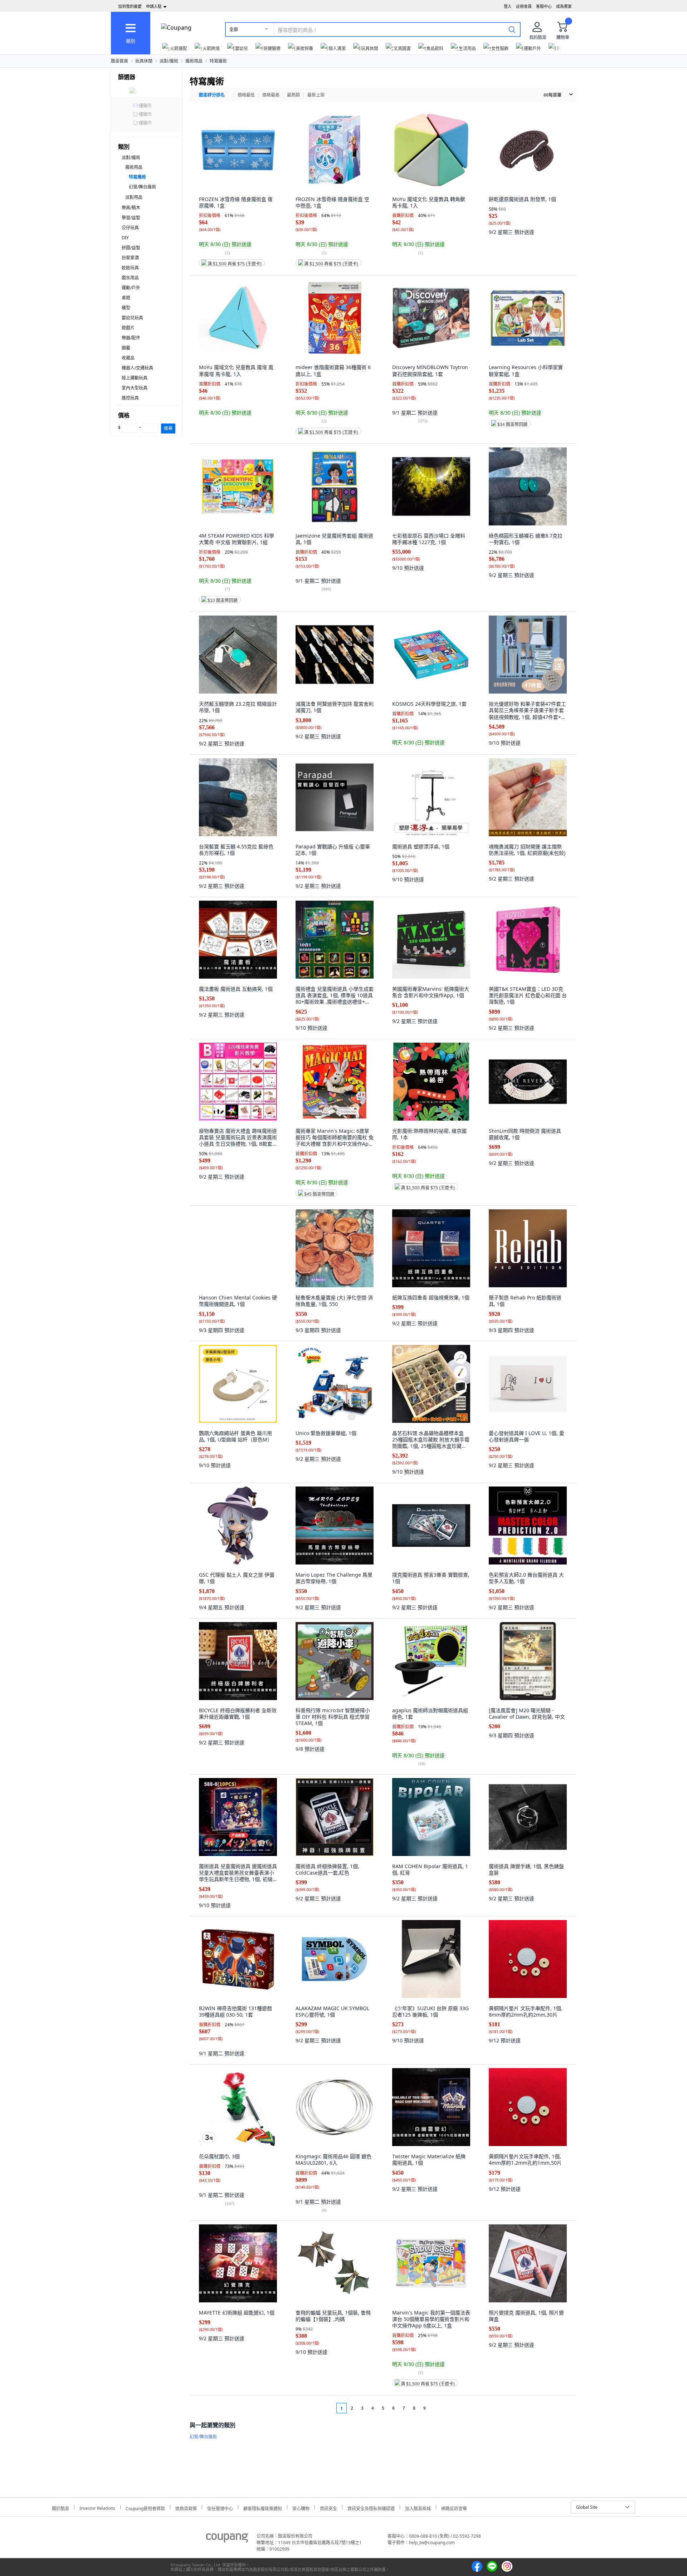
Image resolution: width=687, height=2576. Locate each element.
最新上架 (316, 95)
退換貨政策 (186, 2508)
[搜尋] (512, 29)
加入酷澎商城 (418, 2508)
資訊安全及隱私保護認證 (371, 2508)
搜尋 (168, 428)
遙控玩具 (130, 398)
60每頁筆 (552, 95)
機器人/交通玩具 (137, 368)
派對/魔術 (169, 61)
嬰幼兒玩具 (132, 318)
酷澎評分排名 (212, 95)
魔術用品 (194, 61)
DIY (125, 238)
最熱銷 (293, 95)
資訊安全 (328, 2508)
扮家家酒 (130, 258)
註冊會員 (524, 6)
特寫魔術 (218, 61)
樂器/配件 (131, 338)
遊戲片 (128, 328)
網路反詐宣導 (454, 2508)
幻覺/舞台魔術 (142, 187)
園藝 (126, 348)
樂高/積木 (131, 208)
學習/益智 (131, 218)
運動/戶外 (131, 288)
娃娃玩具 (130, 268)
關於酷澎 (60, 2508)
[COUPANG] (227, 2539)
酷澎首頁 (120, 61)
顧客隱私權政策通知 (263, 2508)
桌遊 (126, 298)
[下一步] (438, 2408)
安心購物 (301, 2508)
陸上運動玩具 (135, 378)
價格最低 (246, 95)
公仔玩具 (130, 228)
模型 (126, 308)
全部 (234, 30)
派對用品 (134, 197)
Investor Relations (97, 2507)
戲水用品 (130, 278)
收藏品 (128, 358)
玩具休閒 (144, 61)
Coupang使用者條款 (145, 2508)
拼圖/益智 (131, 248)
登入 (508, 6)
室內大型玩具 (135, 388)
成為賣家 (564, 6)
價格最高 (271, 95)
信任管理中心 (220, 2508)
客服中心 (544, 6)
